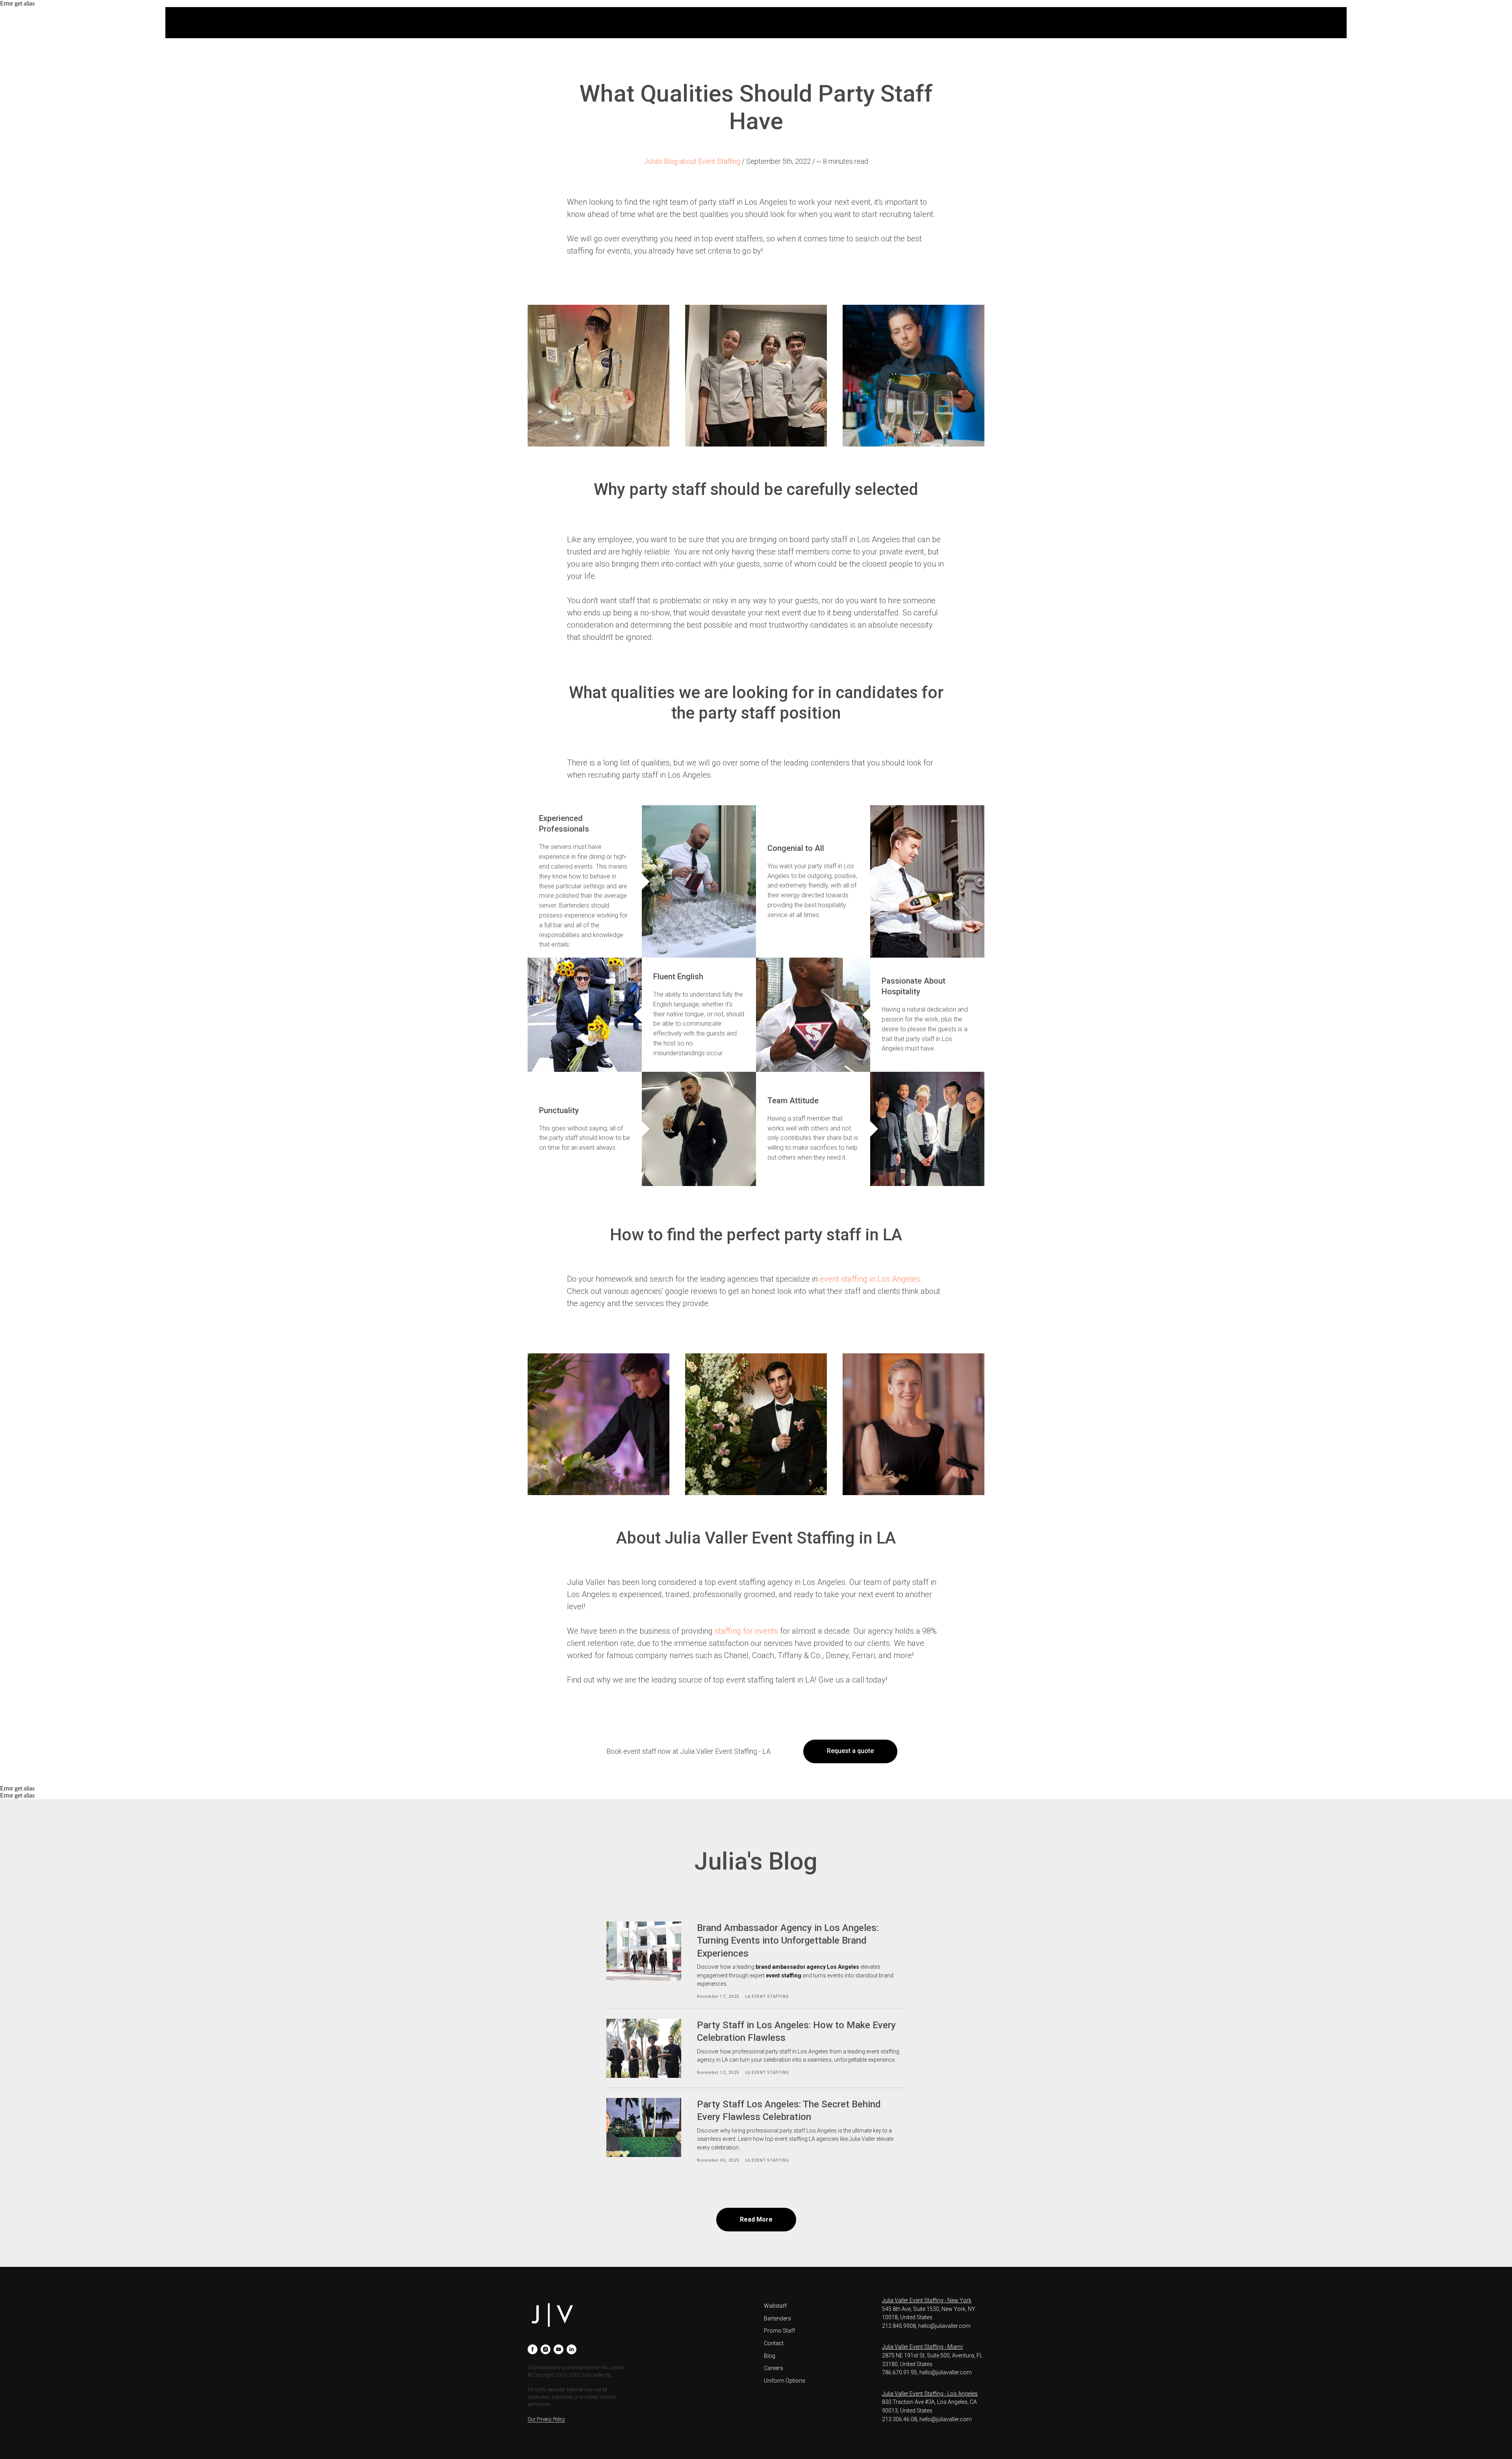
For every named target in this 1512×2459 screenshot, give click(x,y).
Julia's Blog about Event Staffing (692, 161)
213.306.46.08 (900, 2419)
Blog (770, 2356)
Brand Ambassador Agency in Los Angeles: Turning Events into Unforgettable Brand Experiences (788, 1941)
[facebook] (533, 2349)
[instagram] (546, 2349)
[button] (850, 1751)
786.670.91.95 (900, 2372)
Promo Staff (779, 2331)
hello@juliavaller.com (944, 2326)
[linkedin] (572, 2349)
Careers (774, 2368)
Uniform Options (785, 2381)
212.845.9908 (899, 2326)
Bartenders (777, 2318)
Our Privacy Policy (546, 2419)
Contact (774, 2343)
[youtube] (559, 2349)
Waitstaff (775, 2306)
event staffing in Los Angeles (870, 1279)
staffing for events (746, 1631)
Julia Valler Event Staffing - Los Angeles (930, 2394)
